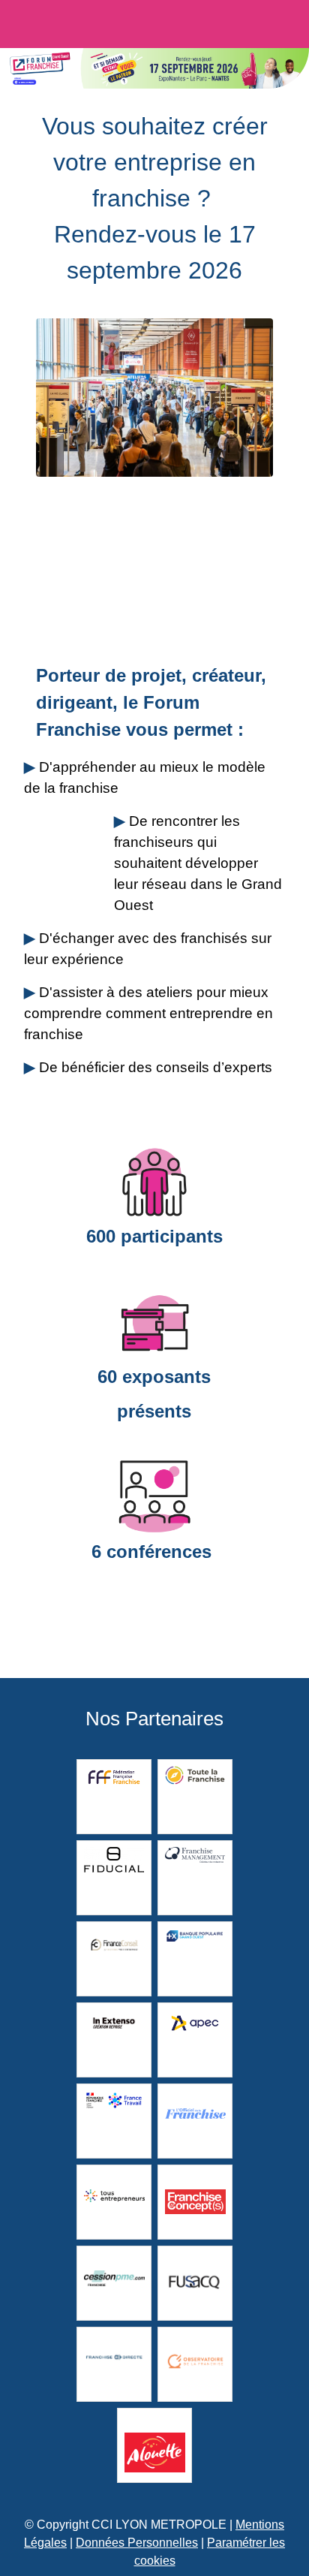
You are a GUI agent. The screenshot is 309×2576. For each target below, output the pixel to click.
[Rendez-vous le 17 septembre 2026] (134, 26)
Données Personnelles (137, 2543)
